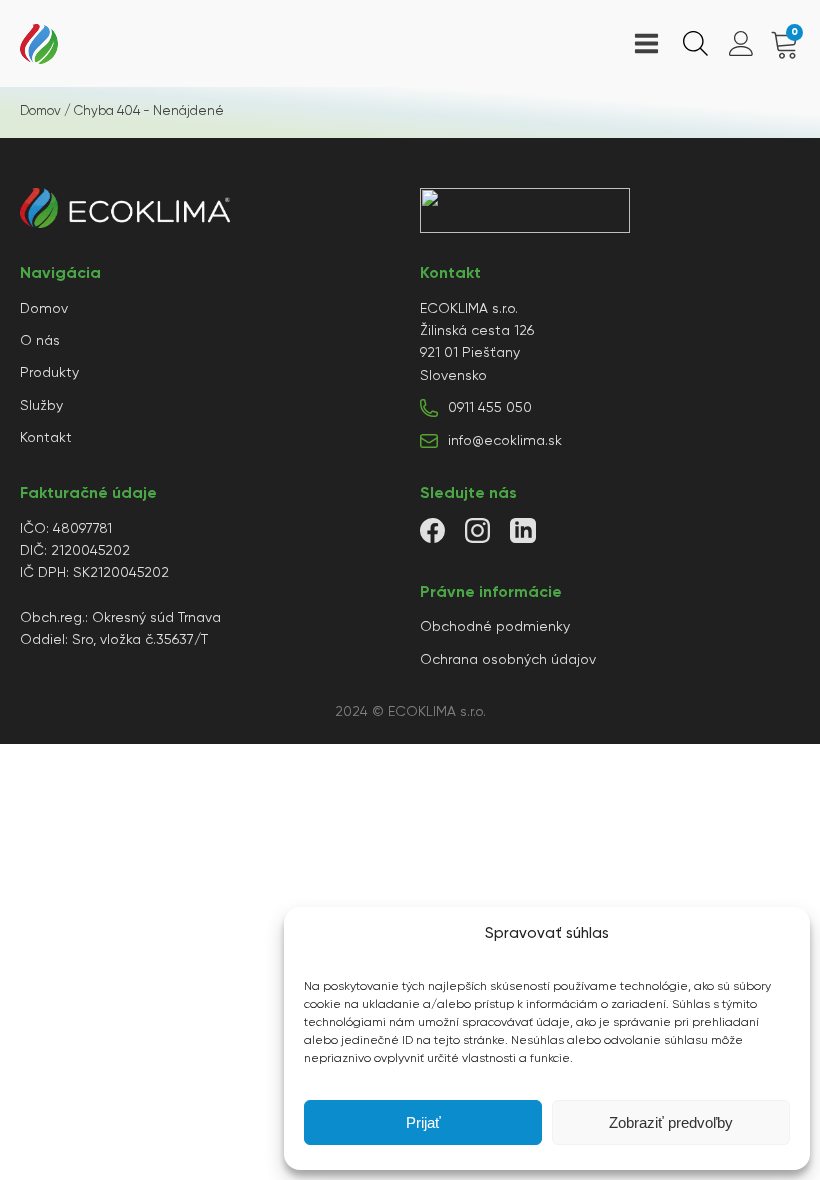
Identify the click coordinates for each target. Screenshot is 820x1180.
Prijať (423, 1122)
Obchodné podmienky (495, 627)
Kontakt (46, 438)
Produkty (49, 373)
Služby (41, 406)
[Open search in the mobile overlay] (693, 43)
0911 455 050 (490, 408)
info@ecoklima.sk (505, 441)
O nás (40, 341)
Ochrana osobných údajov (508, 660)
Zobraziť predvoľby (671, 1122)
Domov (40, 111)
